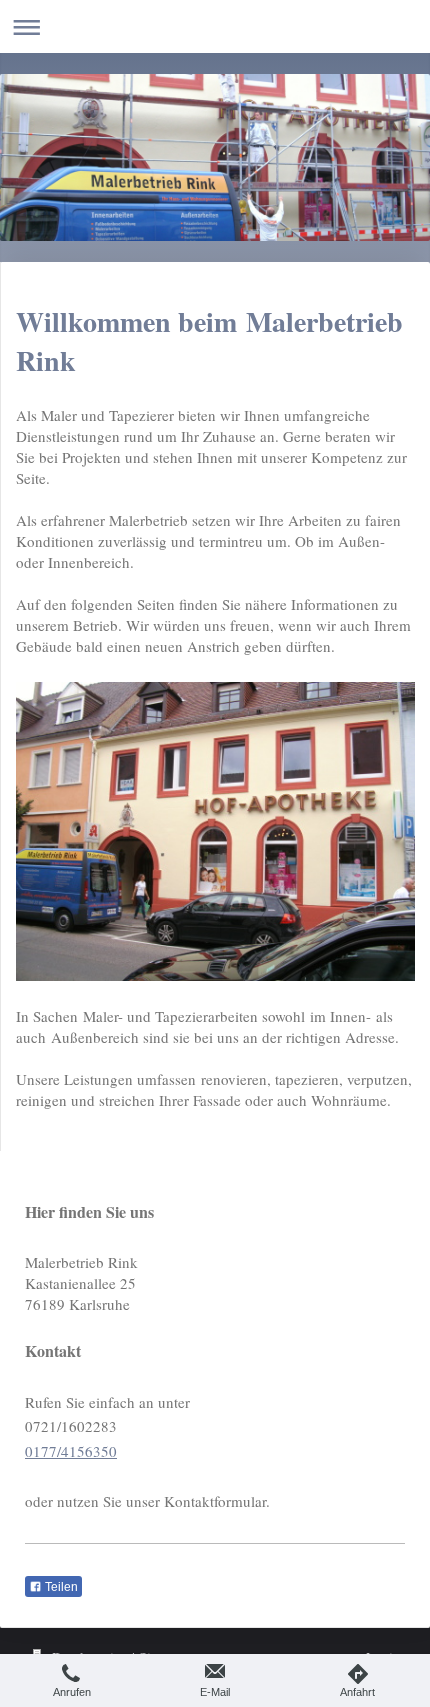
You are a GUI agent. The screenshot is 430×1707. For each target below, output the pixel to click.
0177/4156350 (71, 1451)
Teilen (60, 1587)
